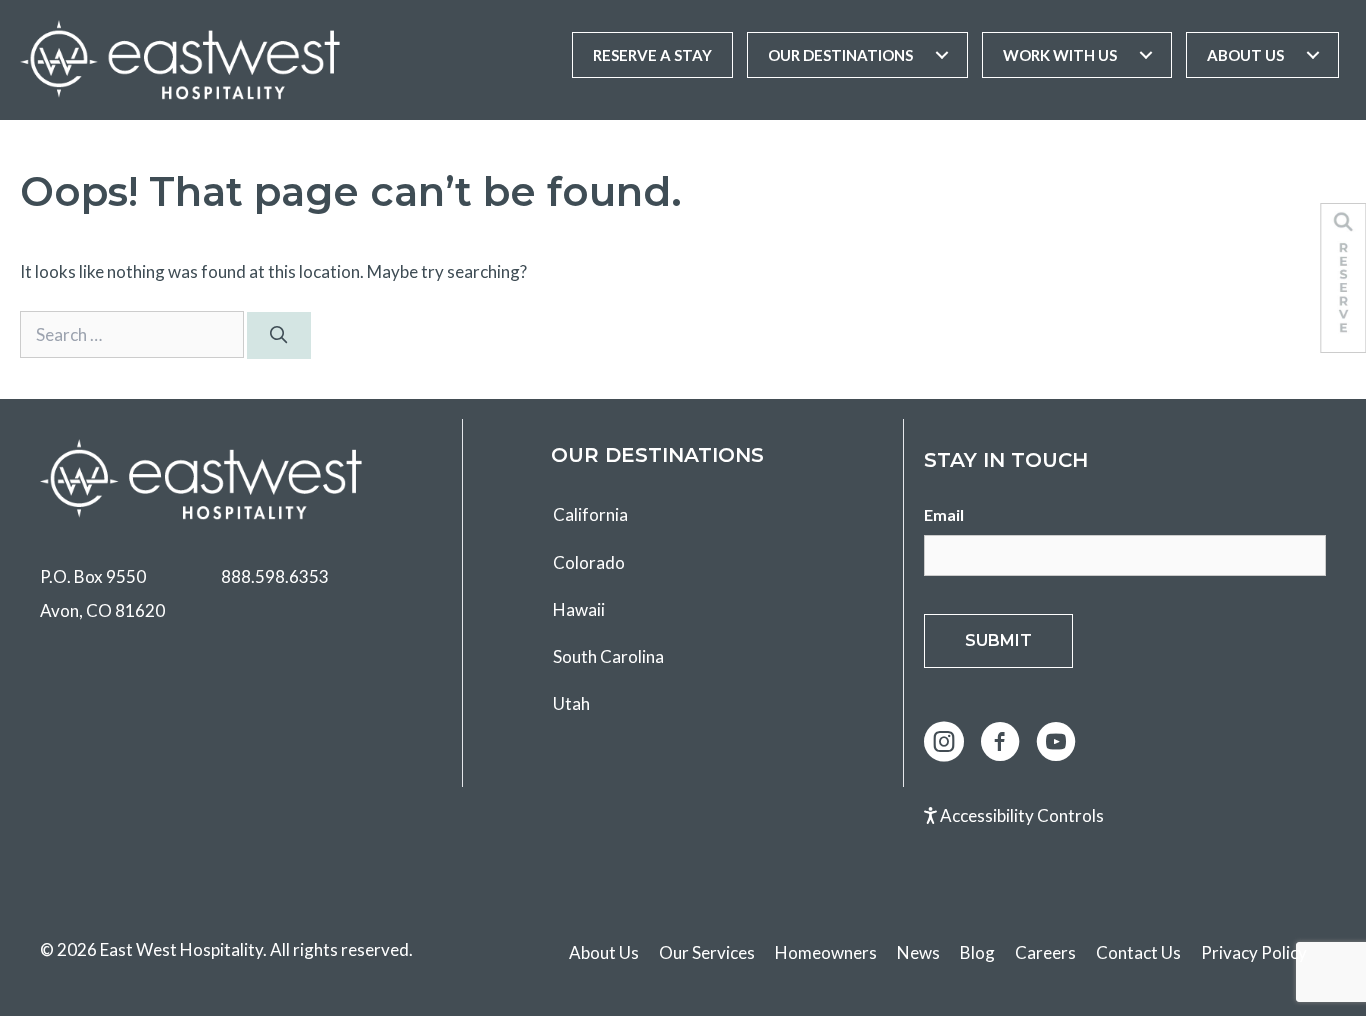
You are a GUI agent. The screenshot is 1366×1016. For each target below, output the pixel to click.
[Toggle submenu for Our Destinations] (942, 55)
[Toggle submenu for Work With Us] (1146, 55)
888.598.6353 (275, 576)
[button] (944, 742)
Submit (998, 640)
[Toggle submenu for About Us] (1313, 55)
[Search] (279, 336)
